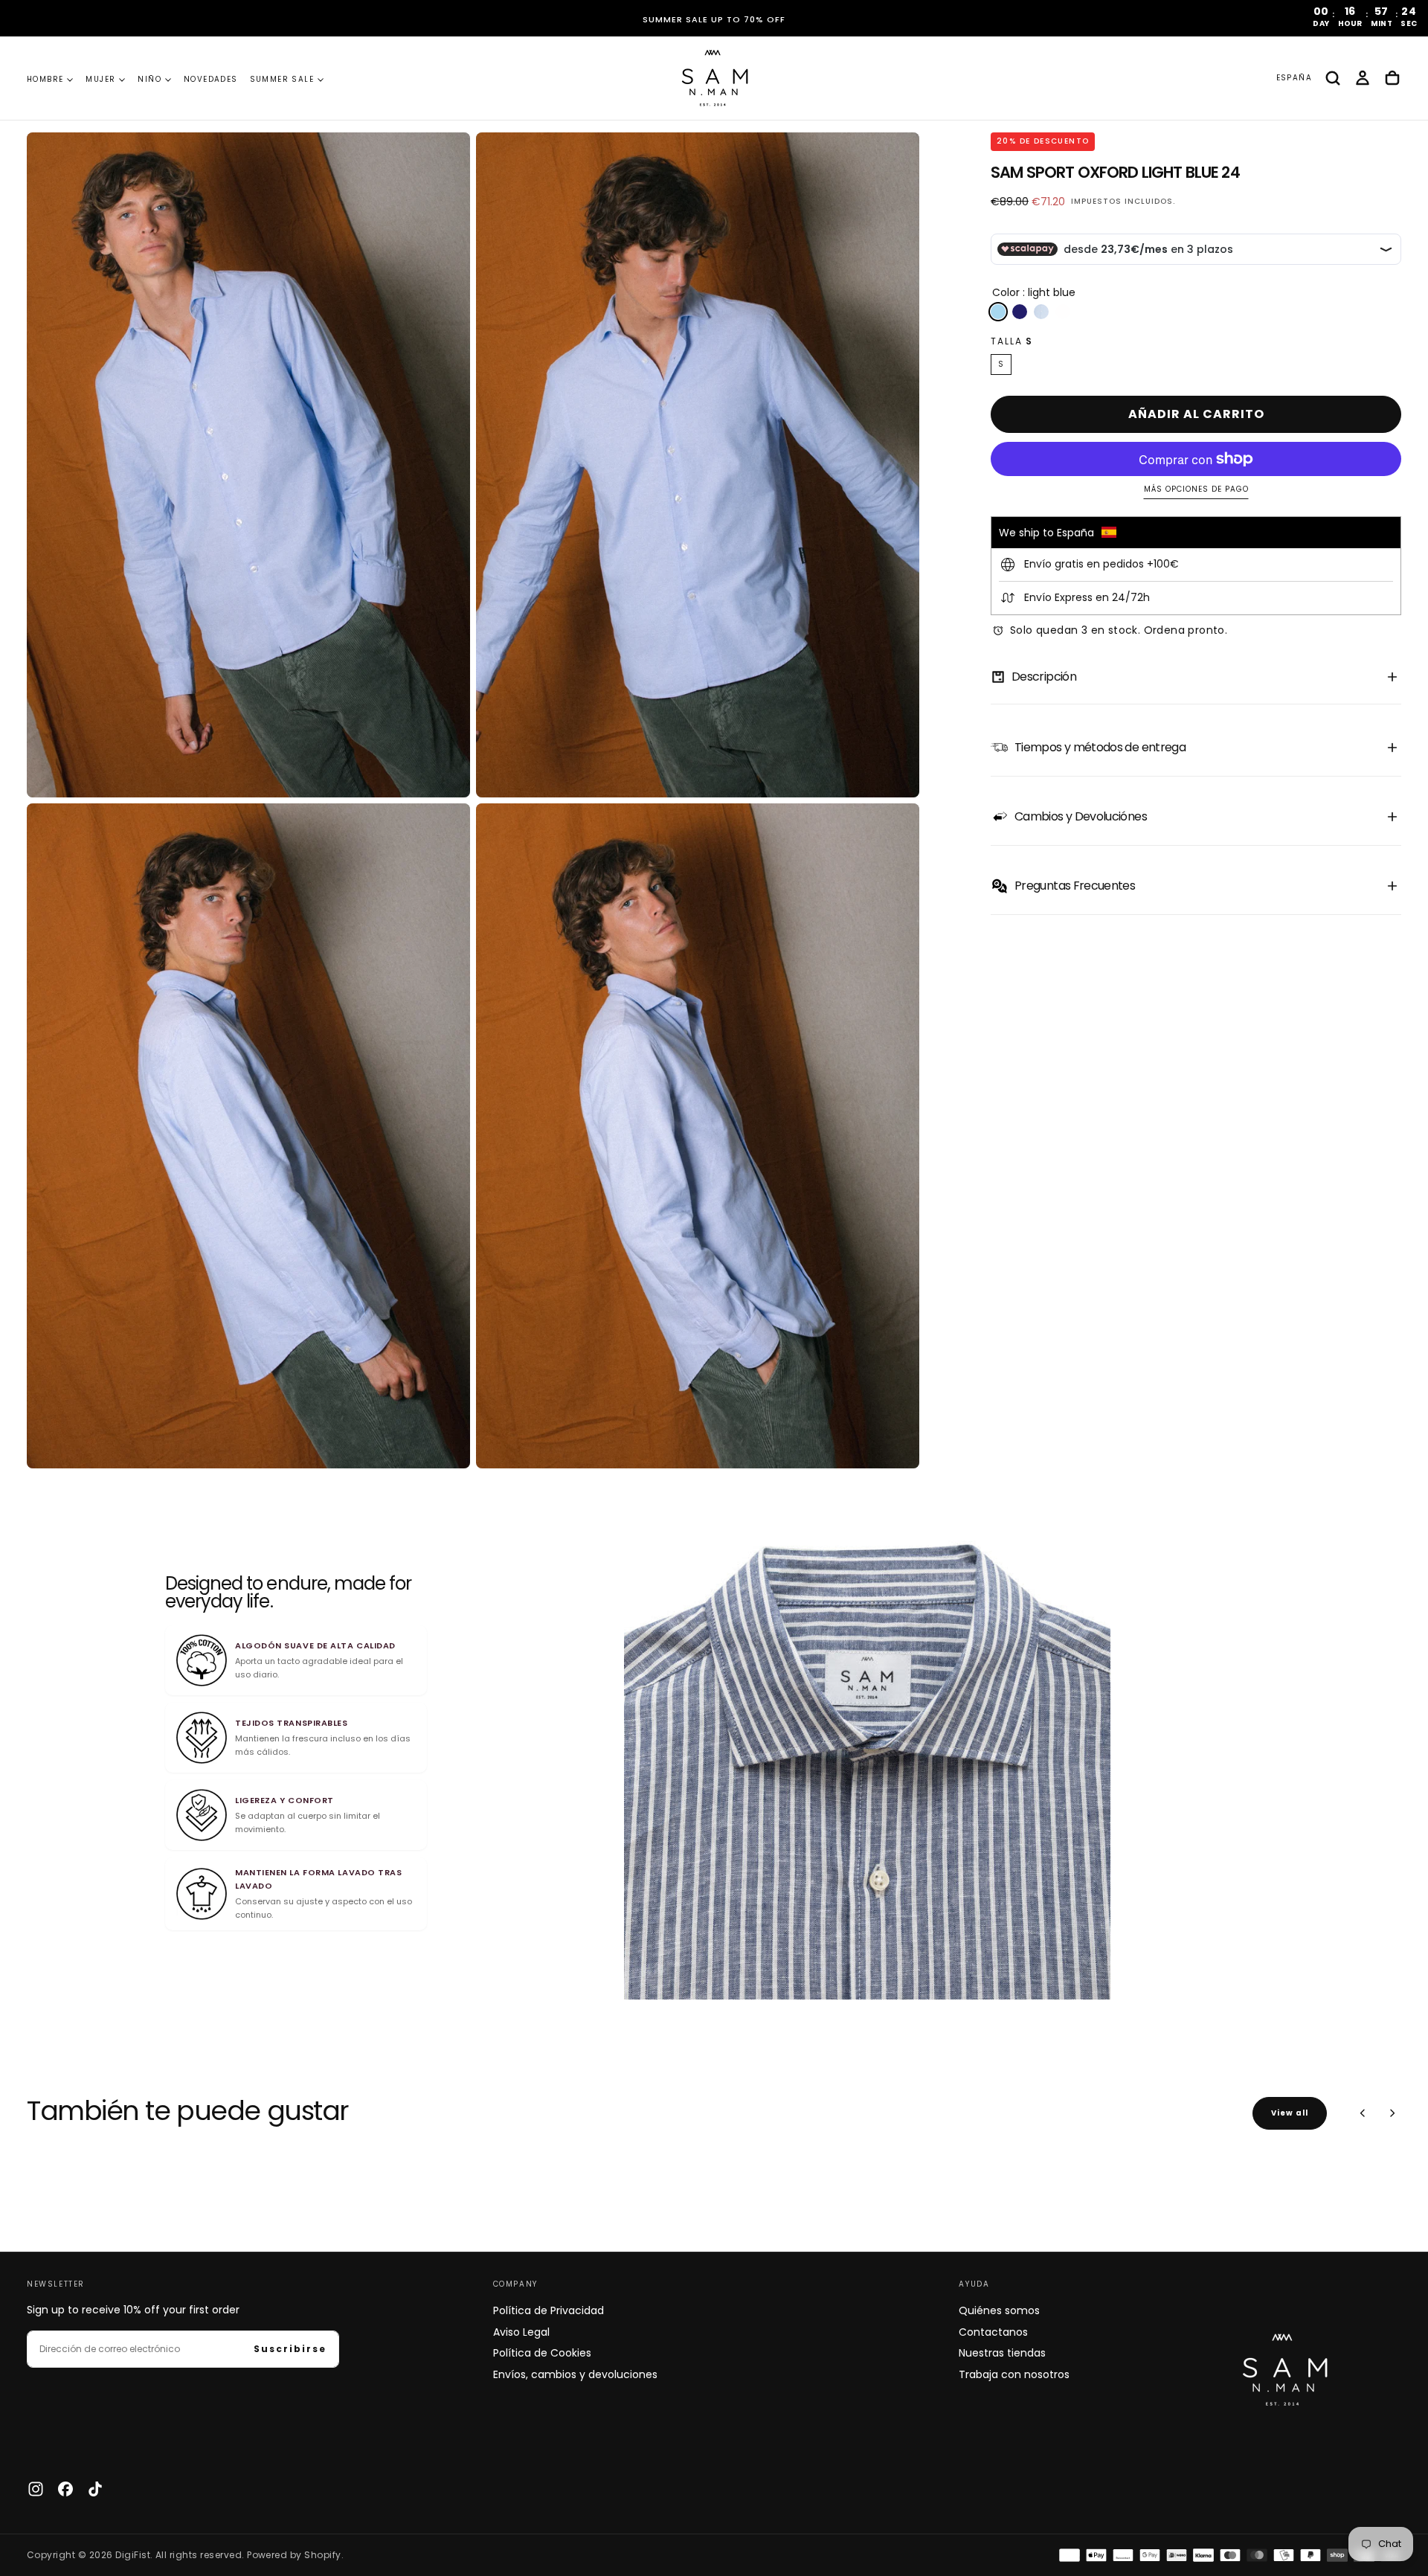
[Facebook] (65, 2489)
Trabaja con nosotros (1014, 2374)
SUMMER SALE (282, 79)
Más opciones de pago (1196, 490)
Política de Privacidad (549, 2310)
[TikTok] (95, 2489)
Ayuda (974, 2284)
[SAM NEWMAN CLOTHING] (1281, 2366)
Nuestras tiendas (1002, 2353)
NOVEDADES (211, 79)
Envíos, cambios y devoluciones (575, 2374)
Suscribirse (290, 2349)
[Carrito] (1392, 78)
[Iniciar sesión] (1363, 78)
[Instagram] (36, 2489)
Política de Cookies (542, 2353)
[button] (1294, 78)
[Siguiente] (1392, 2113)
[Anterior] (1363, 2113)
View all (1290, 2113)
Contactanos (993, 2332)
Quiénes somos (999, 2310)
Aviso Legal (521, 2332)
